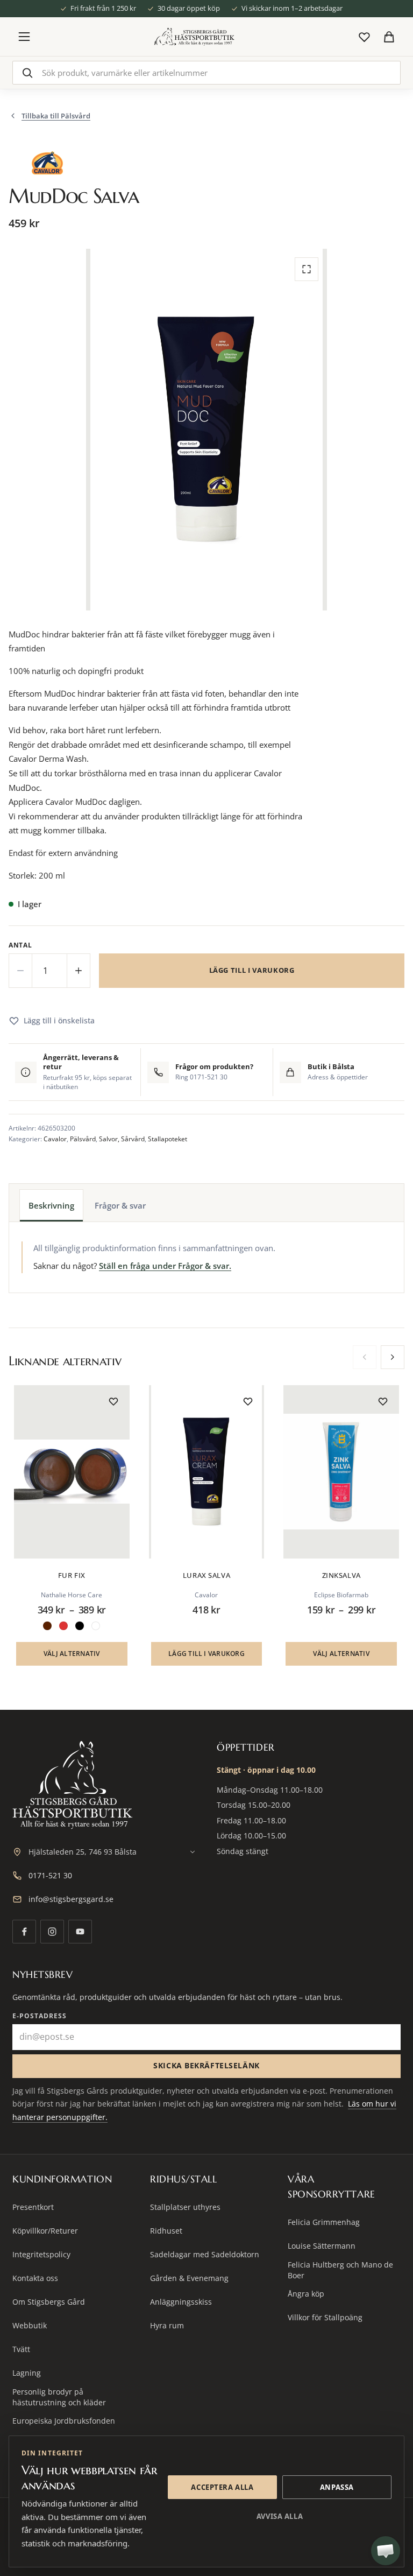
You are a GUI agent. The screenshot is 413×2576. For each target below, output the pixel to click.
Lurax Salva (206, 1575)
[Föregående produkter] (365, 1357)
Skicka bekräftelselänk (206, 2065)
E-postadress (40, 2016)
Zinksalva (341, 1575)
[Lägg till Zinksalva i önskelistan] (383, 1401)
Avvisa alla (280, 2516)
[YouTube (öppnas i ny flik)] (80, 1932)
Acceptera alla (222, 2487)
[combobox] (206, 73)
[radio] (47, 1626)
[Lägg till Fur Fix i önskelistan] (113, 1401)
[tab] (51, 1205)
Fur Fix (72, 1575)
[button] (207, 1654)
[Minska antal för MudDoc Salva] (20, 971)
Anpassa (337, 2487)
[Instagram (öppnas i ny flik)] (52, 1932)
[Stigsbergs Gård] (194, 37)
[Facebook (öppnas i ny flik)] (24, 1932)
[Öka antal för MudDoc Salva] (79, 971)
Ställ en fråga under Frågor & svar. (165, 1266)
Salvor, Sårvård (122, 1139)
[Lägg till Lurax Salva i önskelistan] (248, 1401)
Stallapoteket (168, 1139)
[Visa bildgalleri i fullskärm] (307, 269)
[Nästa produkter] (393, 1357)
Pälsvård (83, 1139)
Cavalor (55, 1139)
